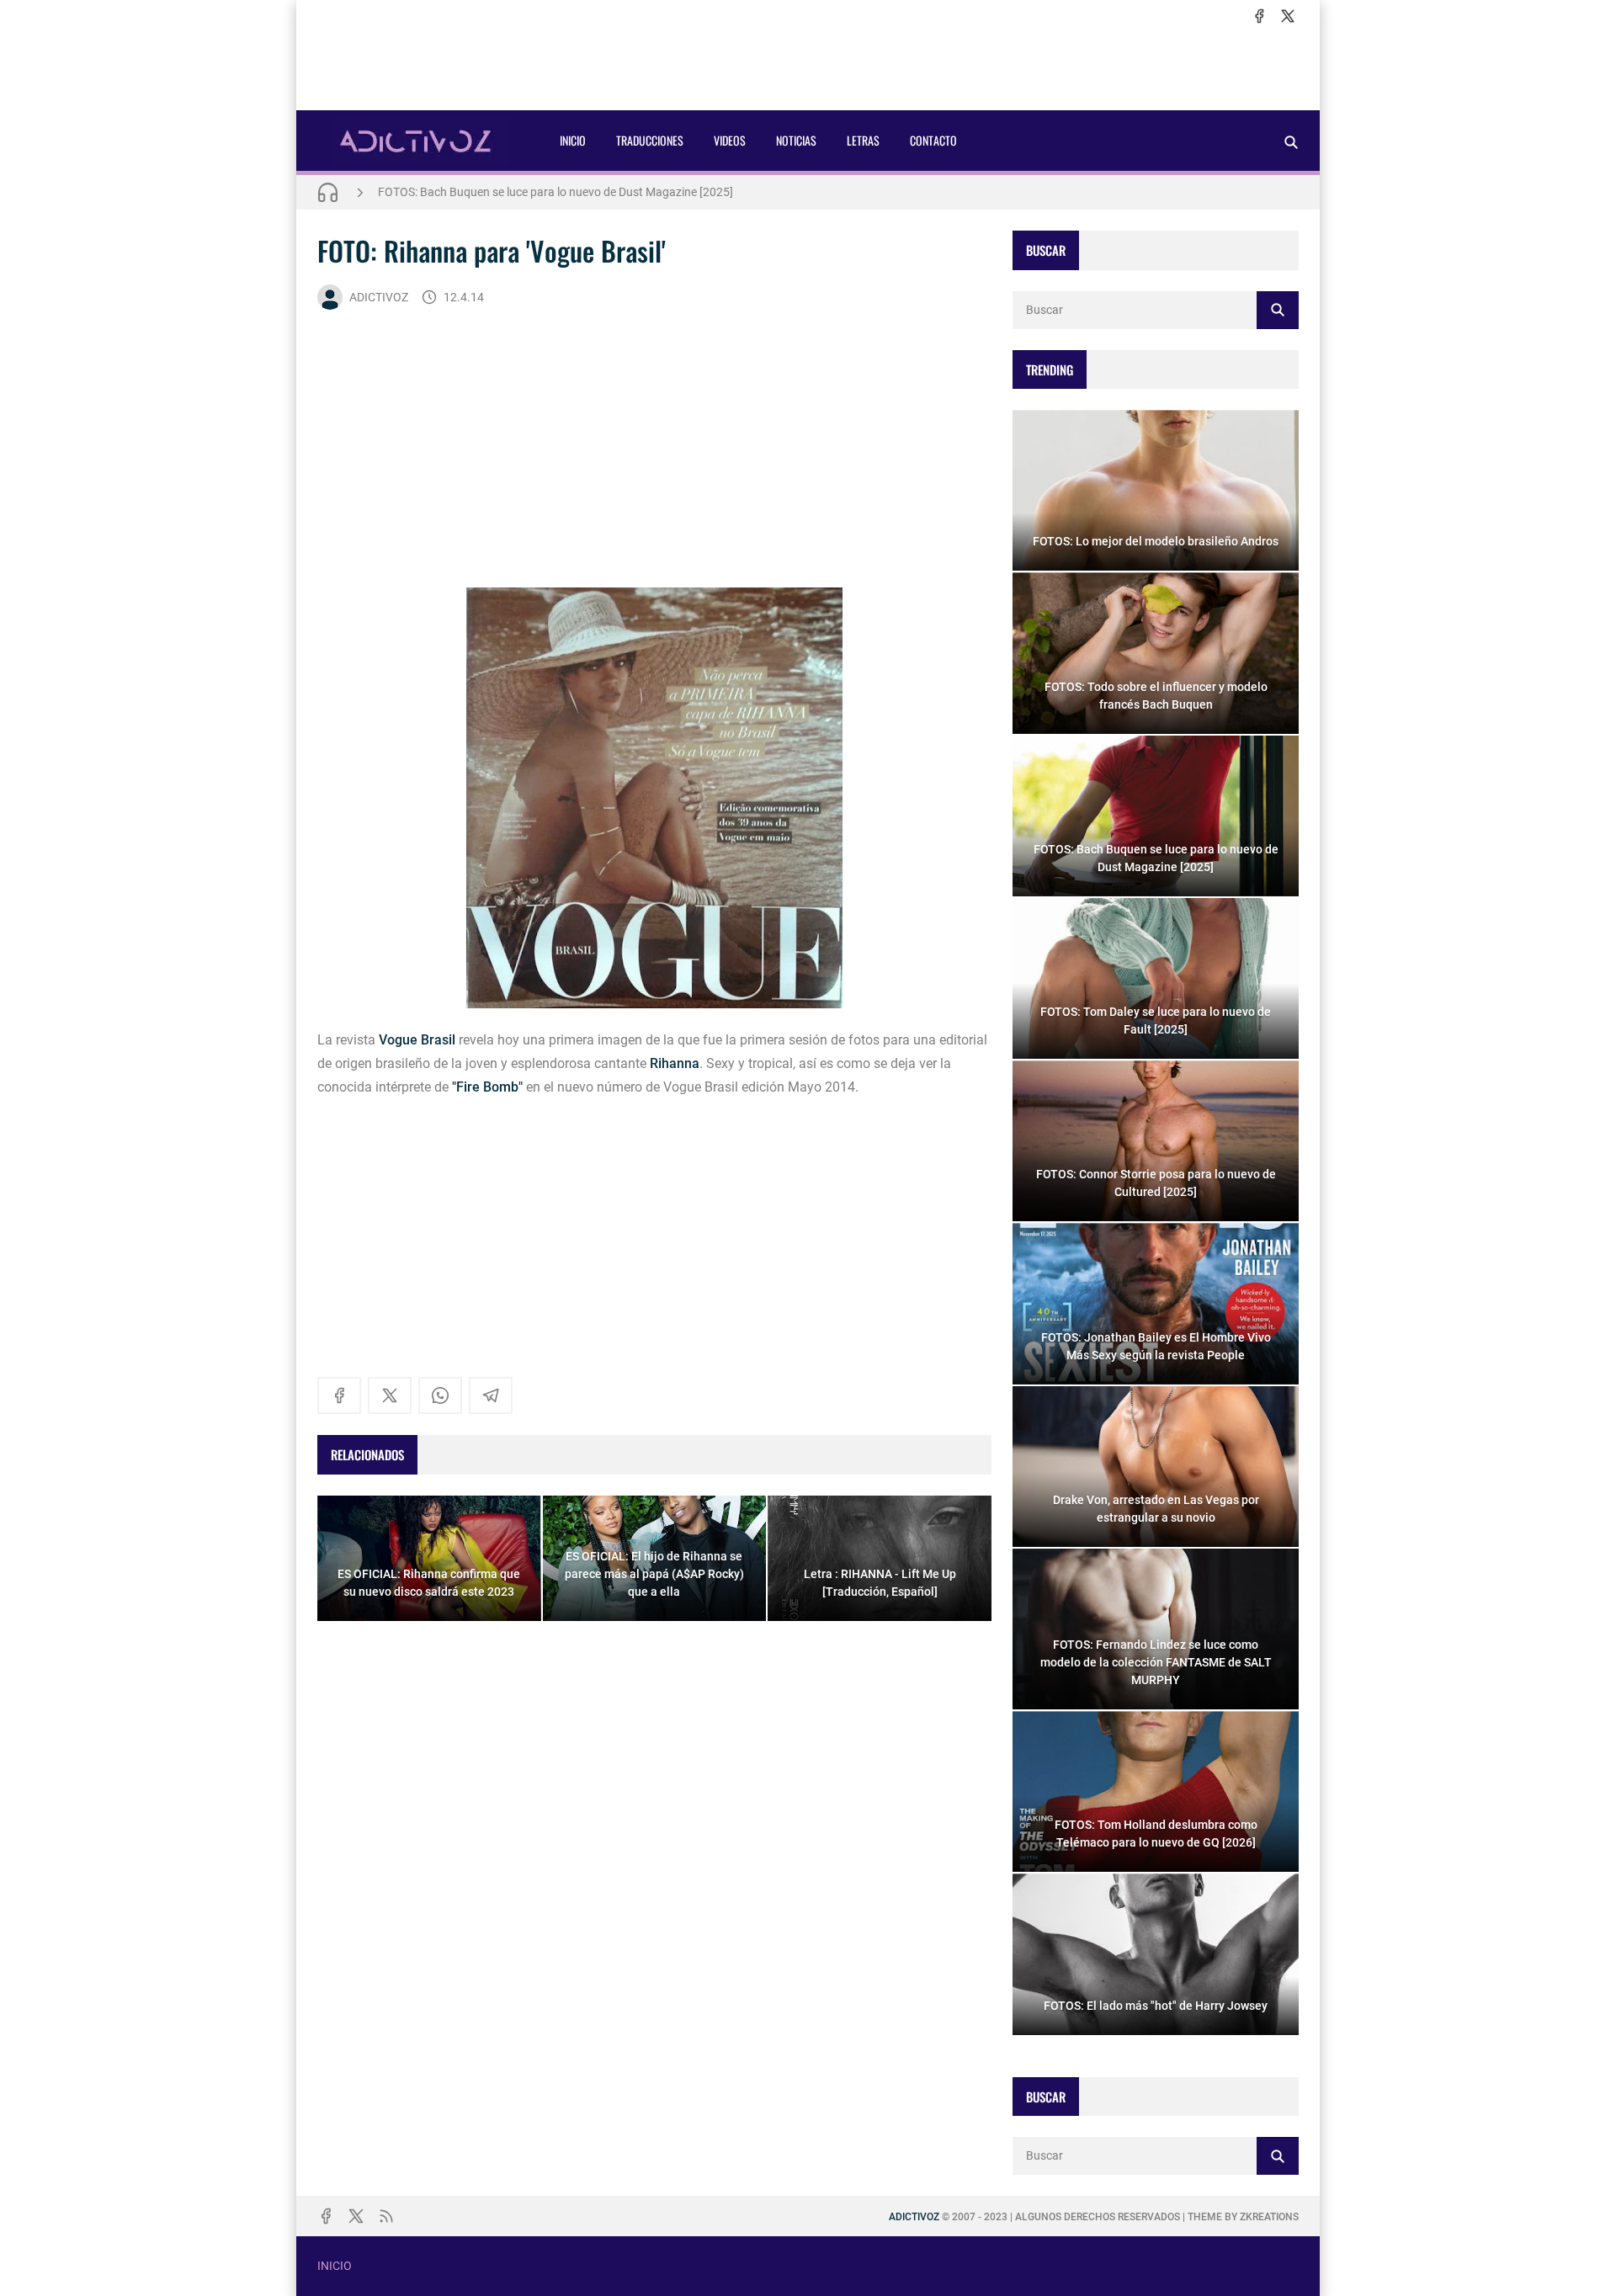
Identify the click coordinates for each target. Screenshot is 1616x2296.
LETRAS (863, 140)
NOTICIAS (796, 140)
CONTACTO (933, 140)
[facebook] (1259, 16)
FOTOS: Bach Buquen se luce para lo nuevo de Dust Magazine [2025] (555, 192)
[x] (1288, 16)
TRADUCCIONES (650, 140)
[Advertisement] (808, 68)
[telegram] (491, 1395)
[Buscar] (1291, 142)
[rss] (386, 2216)
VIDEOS (730, 140)
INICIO (573, 140)
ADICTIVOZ (379, 297)
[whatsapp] (440, 1395)
